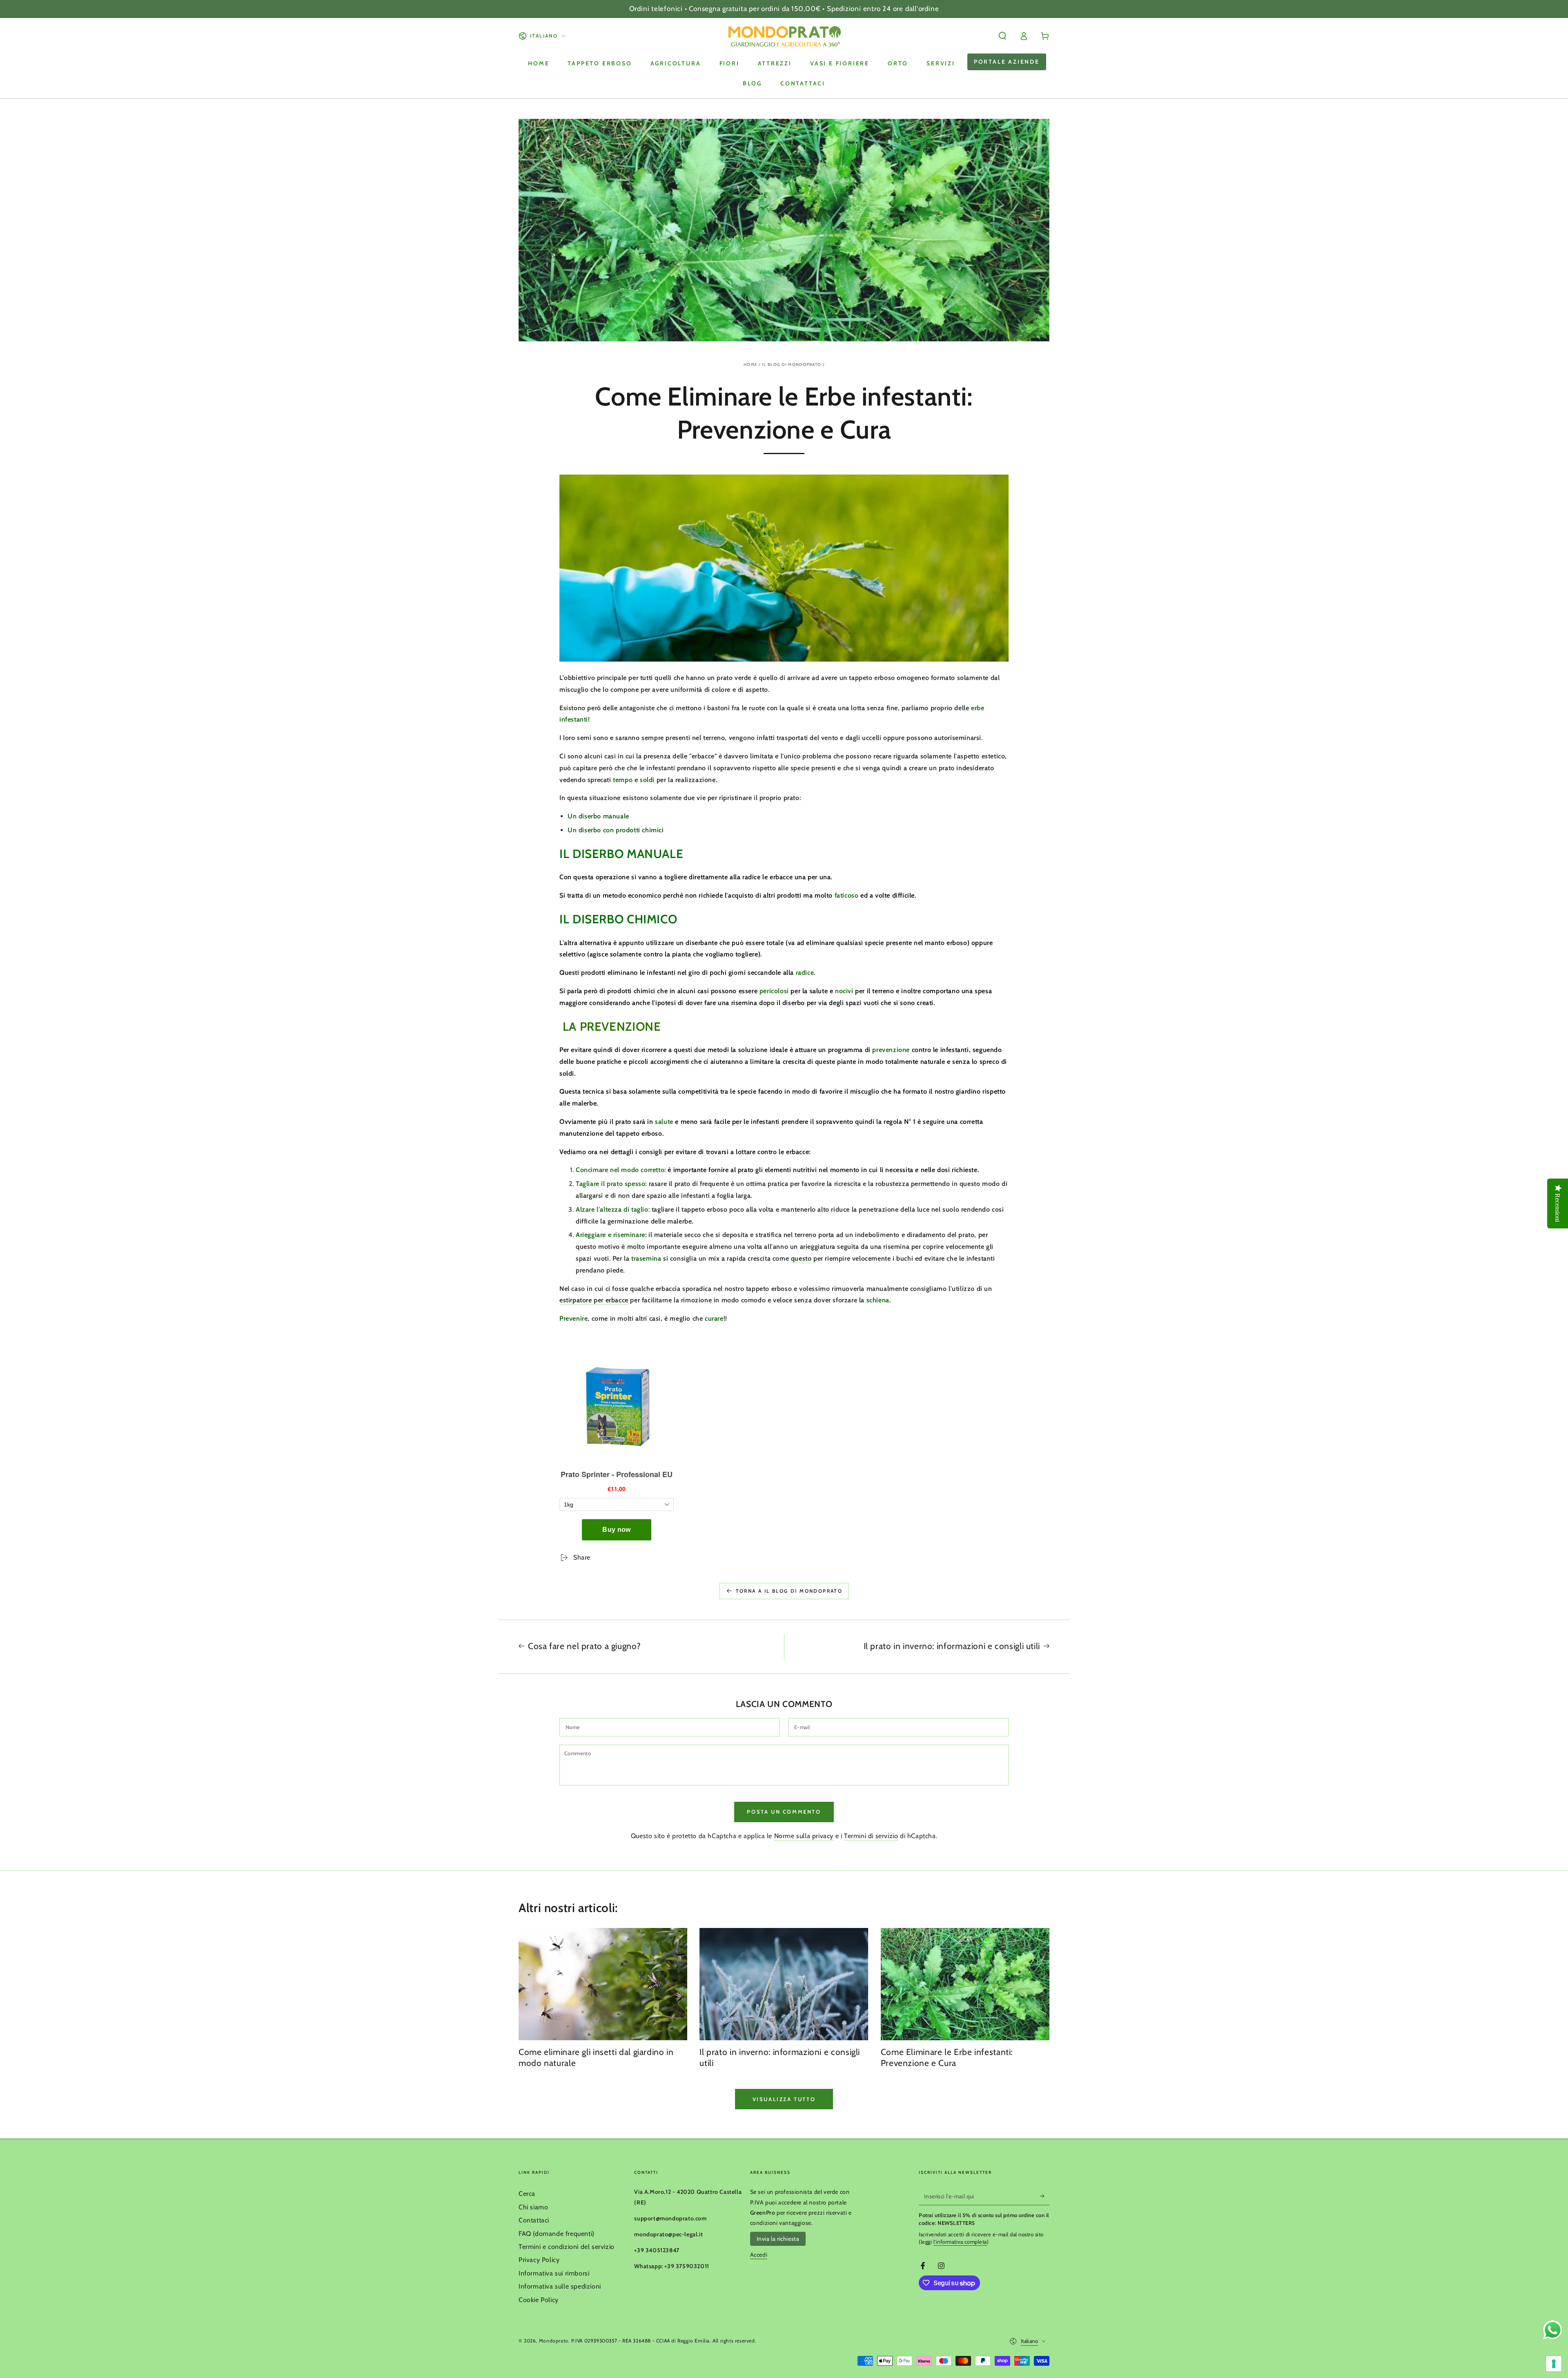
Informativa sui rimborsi (554, 2273)
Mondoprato (554, 2341)
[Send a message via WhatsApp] (1553, 2330)
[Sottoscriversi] (1045, 2196)
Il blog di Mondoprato (792, 364)
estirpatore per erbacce (594, 1300)
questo (801, 1258)
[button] (1002, 36)
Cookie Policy (539, 2300)
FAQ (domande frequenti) (557, 2234)
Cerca (527, 2194)
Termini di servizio (871, 1836)
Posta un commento (784, 1812)
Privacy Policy (539, 2260)
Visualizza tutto (784, 2099)
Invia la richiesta (778, 2239)
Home (751, 364)
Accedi (759, 2255)
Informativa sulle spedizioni (560, 2286)
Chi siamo (533, 2207)
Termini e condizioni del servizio (567, 2247)
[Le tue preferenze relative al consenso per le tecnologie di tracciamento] (1554, 2364)
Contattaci (534, 2220)
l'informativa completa (960, 2242)
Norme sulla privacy (804, 1836)
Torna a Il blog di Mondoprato (789, 1591)
